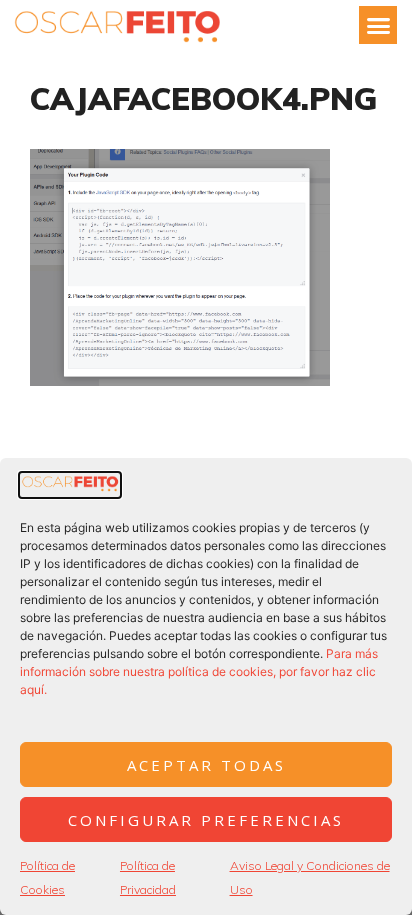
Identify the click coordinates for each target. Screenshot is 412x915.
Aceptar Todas (206, 765)
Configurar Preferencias (206, 820)
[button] (378, 25)
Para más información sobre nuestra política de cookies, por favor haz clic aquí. (199, 671)
